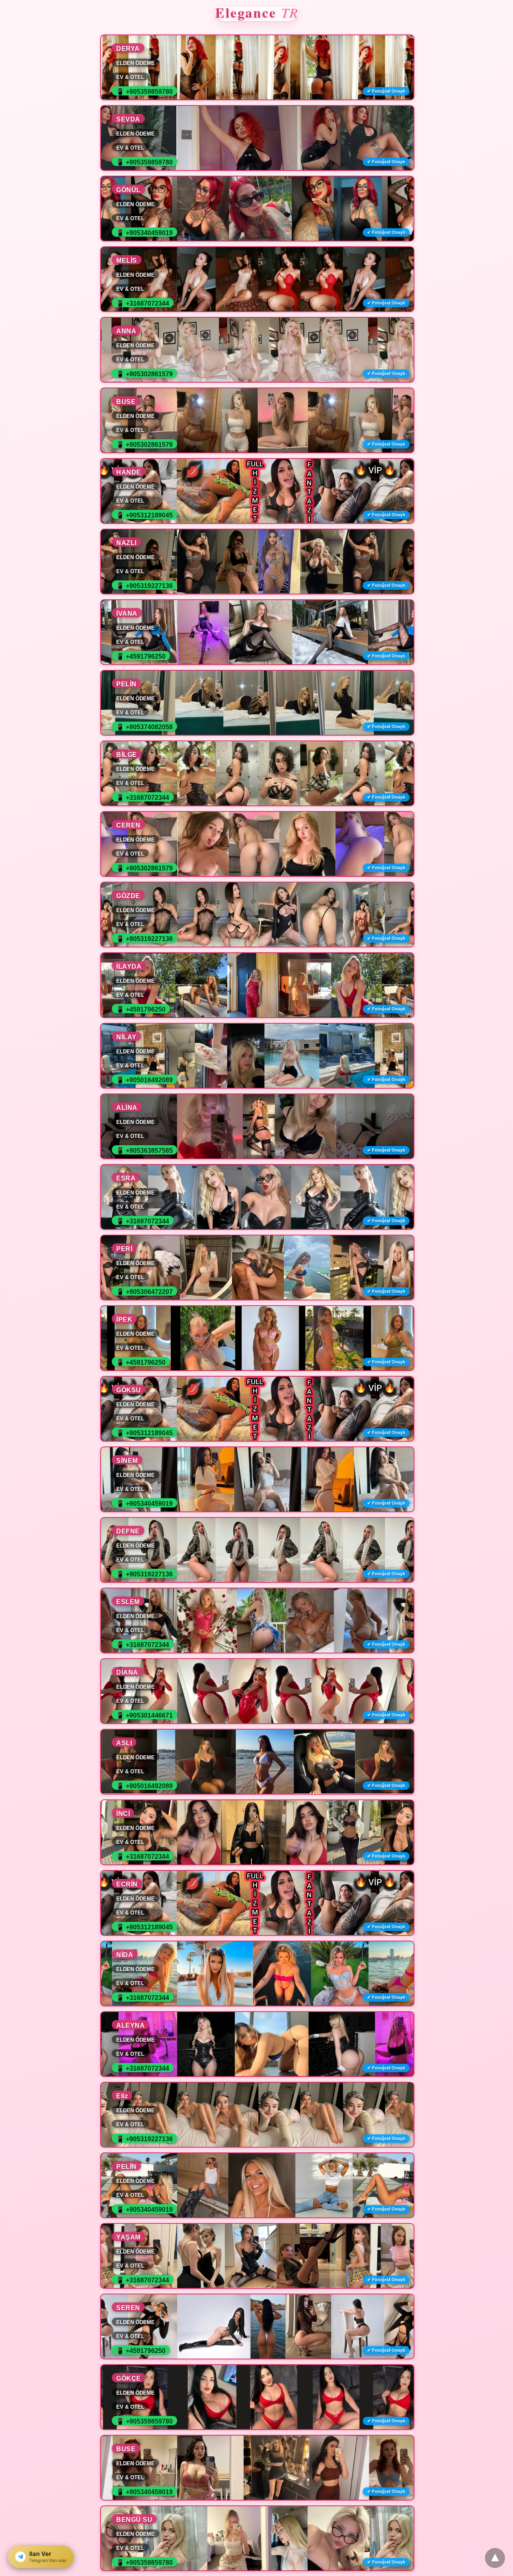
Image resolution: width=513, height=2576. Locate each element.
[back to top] (495, 2558)
